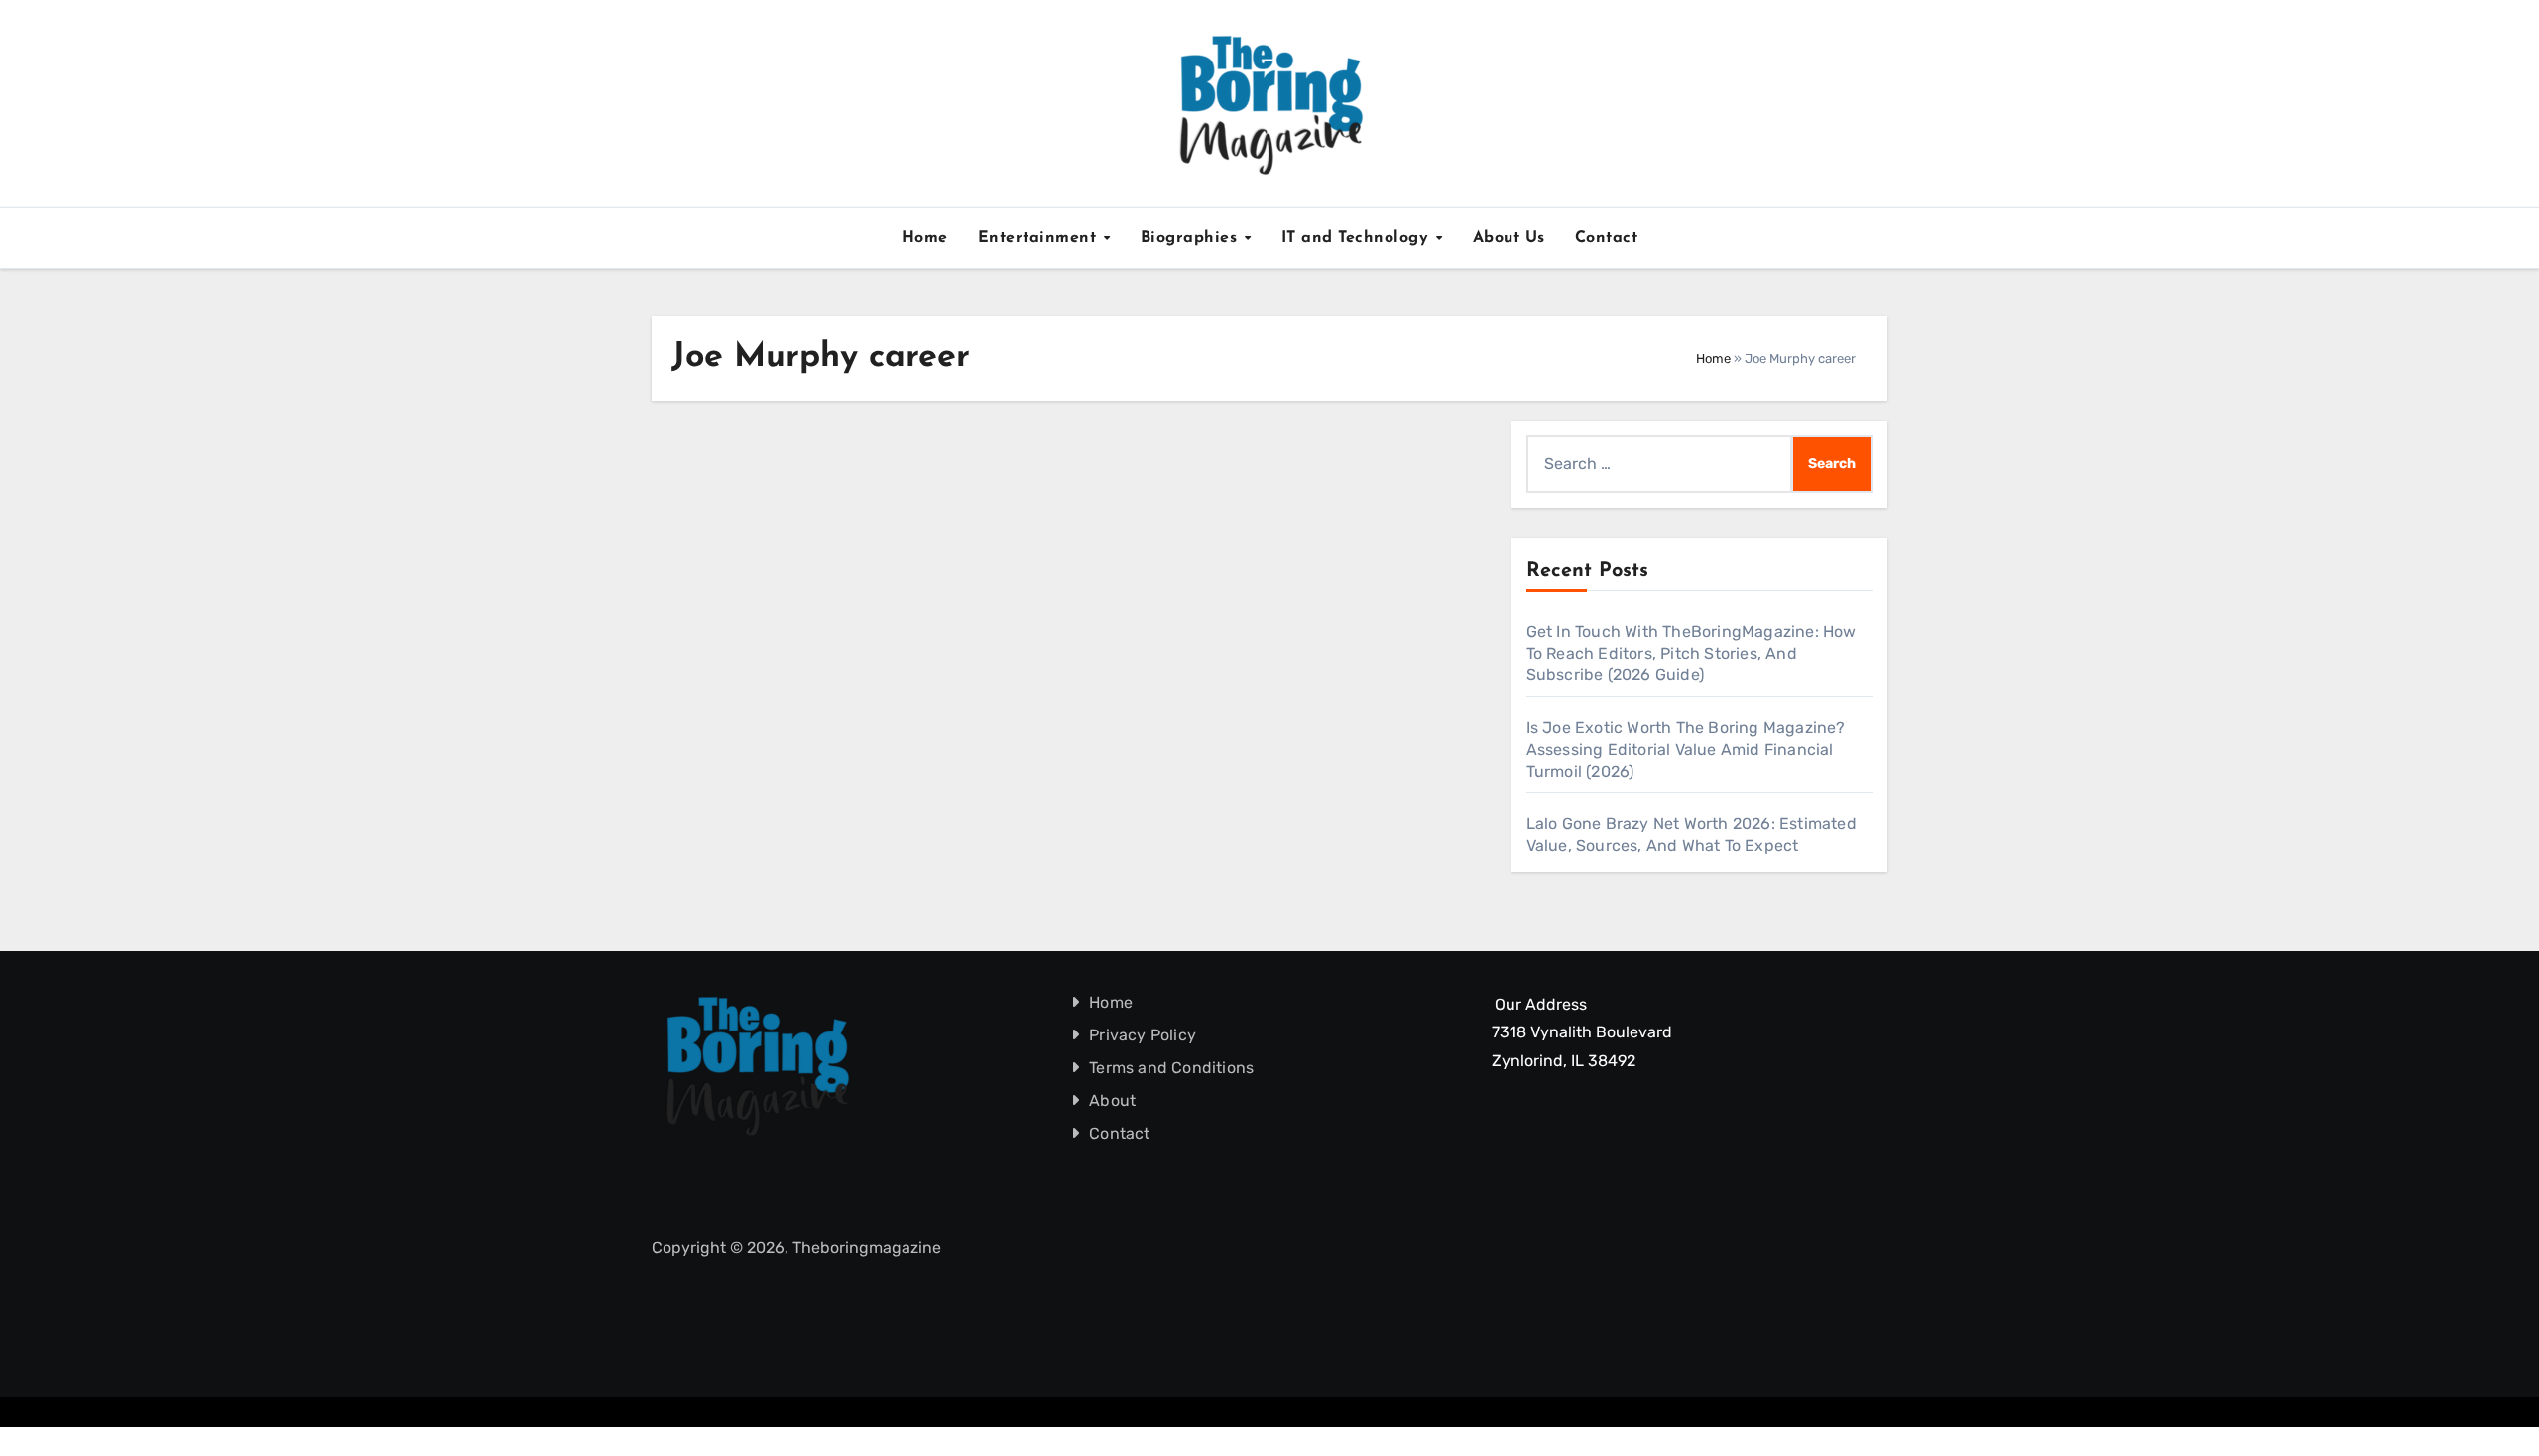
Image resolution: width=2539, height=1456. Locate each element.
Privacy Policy (1144, 1035)
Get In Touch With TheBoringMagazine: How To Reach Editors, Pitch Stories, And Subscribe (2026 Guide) (1692, 653)
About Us (1509, 238)
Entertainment (1040, 238)
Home (925, 238)
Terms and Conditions (1172, 1068)
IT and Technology (1358, 238)
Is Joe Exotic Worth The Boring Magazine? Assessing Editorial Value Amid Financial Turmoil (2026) (1686, 749)
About (1113, 1100)
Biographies (1192, 238)
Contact (1607, 238)
